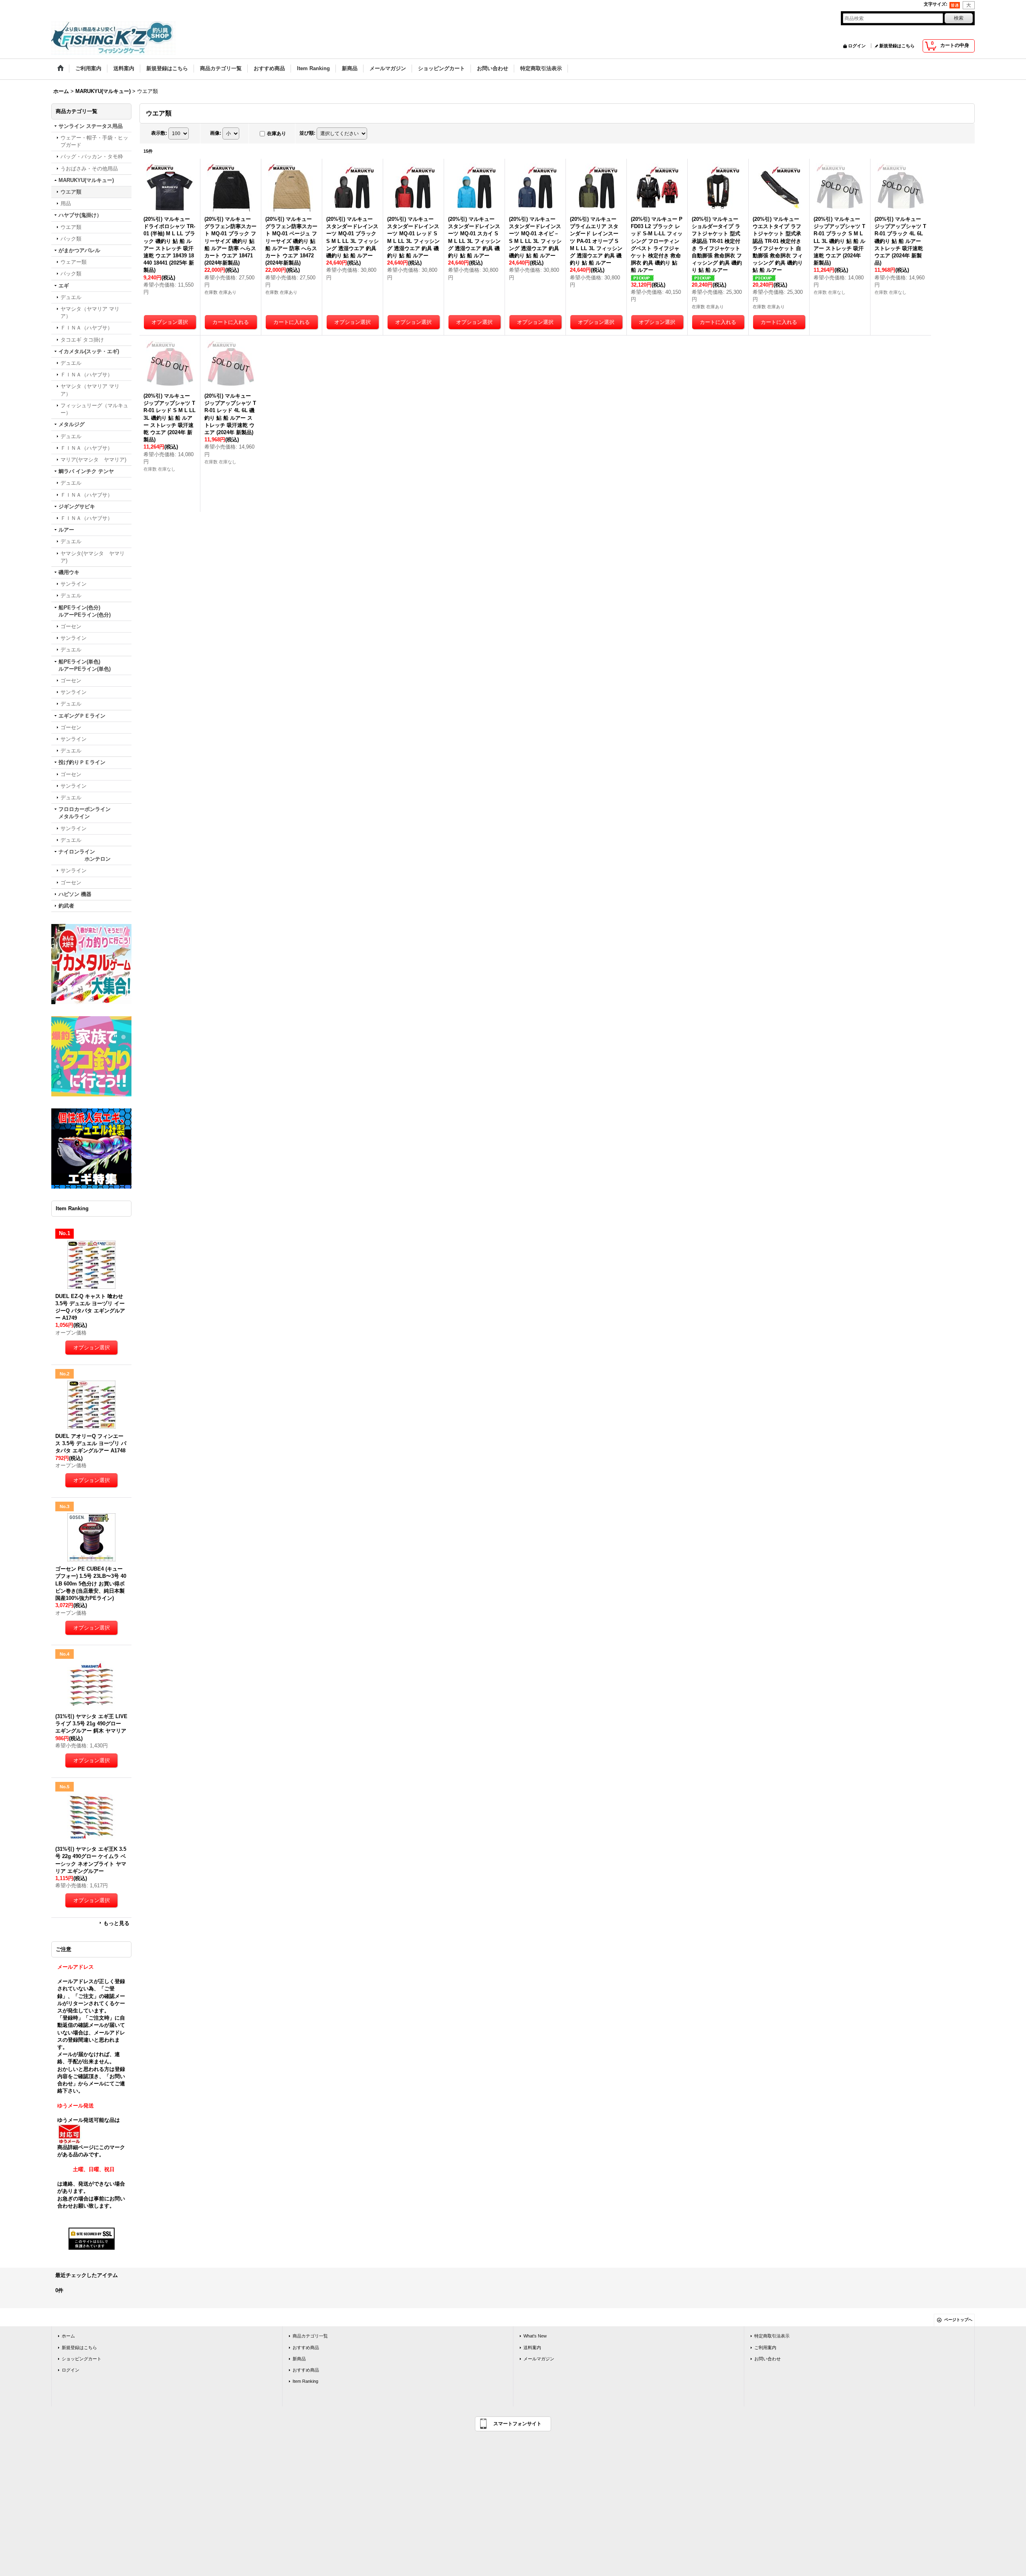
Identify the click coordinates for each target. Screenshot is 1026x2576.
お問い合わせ (767, 2359)
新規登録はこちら (897, 46)
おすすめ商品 (306, 2348)
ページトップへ (958, 2320)
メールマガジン (539, 2359)
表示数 (159, 133)
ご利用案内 (765, 2348)
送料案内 (532, 2348)
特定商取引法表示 (772, 2336)
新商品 (299, 2359)
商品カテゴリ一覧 (310, 2336)
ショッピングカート (82, 2359)
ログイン (857, 46)
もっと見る (116, 1923)
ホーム (68, 2336)
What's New (535, 2336)
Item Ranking (305, 2381)
